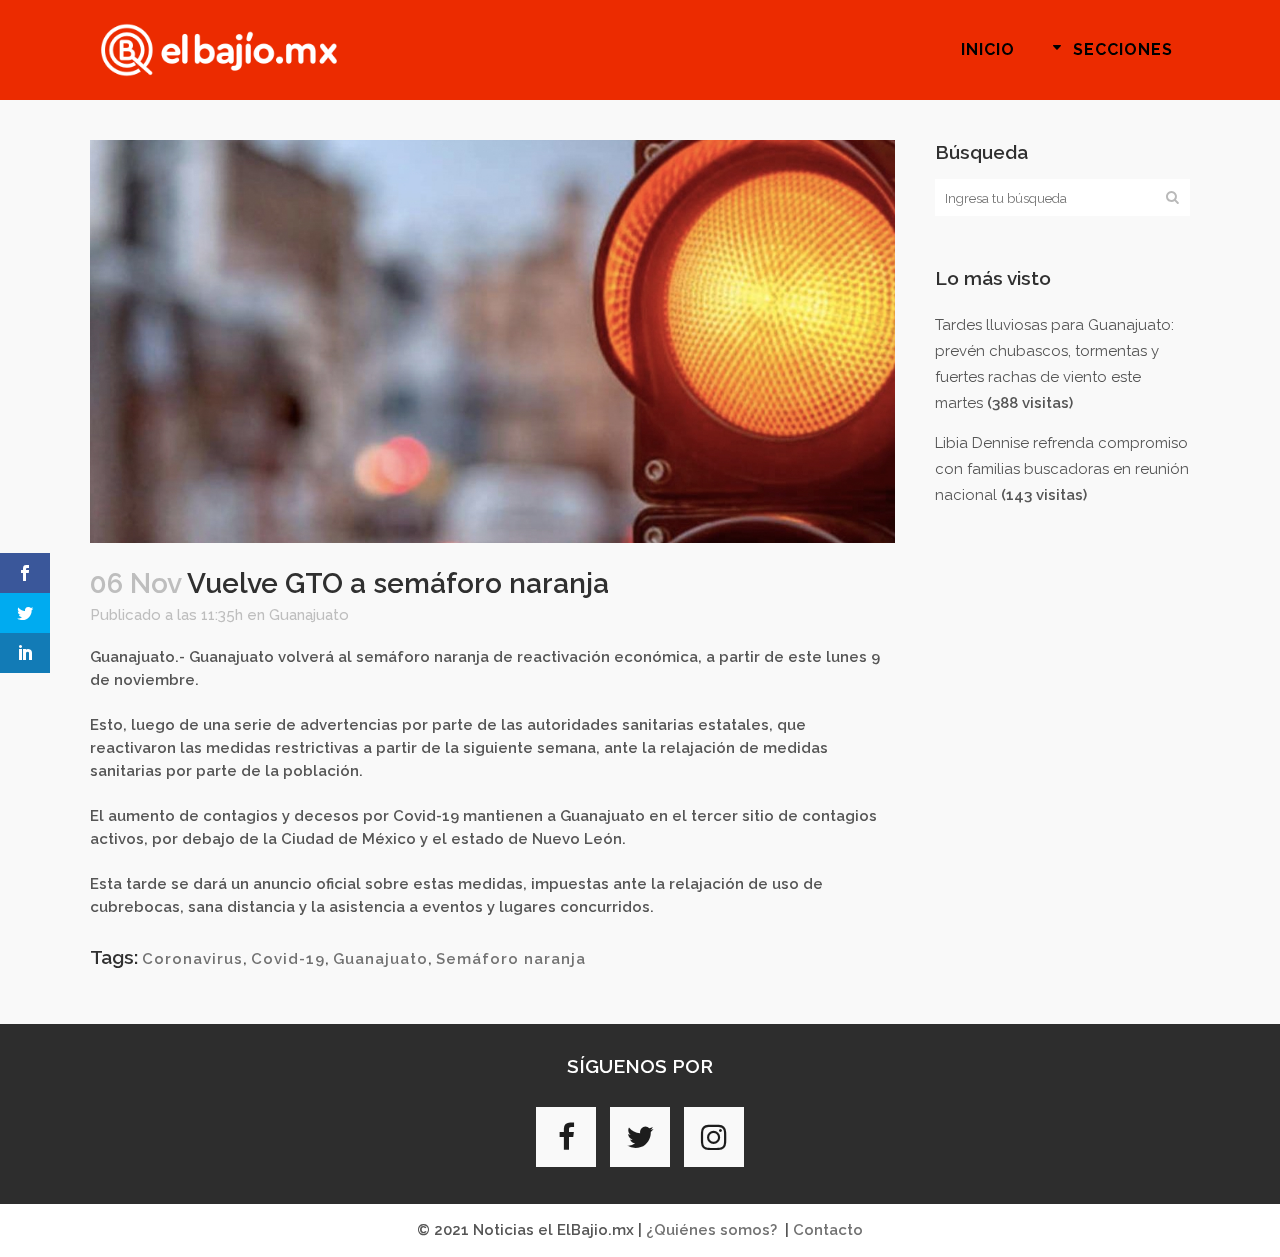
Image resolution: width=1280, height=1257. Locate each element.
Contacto (828, 1230)
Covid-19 (288, 959)
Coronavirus (192, 959)
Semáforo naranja (511, 959)
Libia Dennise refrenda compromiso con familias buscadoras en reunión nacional (1062, 469)
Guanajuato (309, 615)
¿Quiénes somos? (711, 1230)
